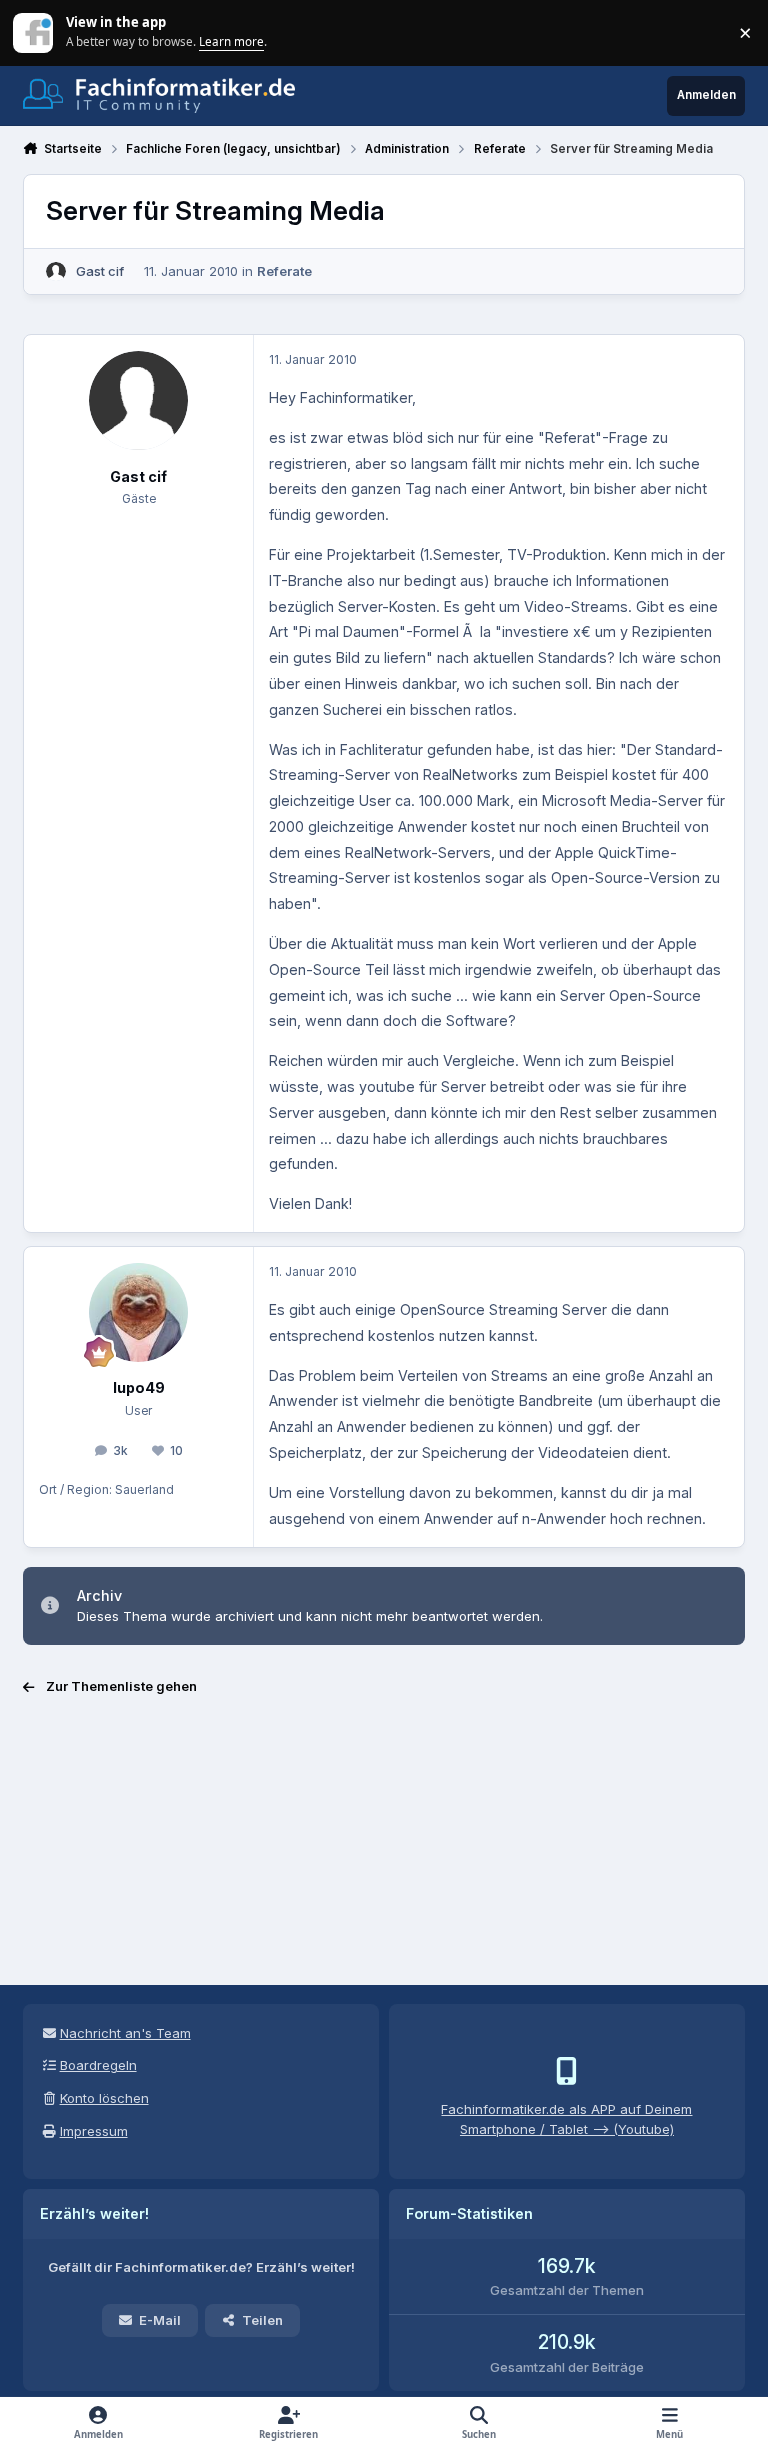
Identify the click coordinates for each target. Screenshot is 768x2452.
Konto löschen (104, 2098)
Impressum (94, 2131)
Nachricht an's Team (125, 2033)
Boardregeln (98, 2065)
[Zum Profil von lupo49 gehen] (138, 1312)
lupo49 (139, 1387)
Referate (284, 271)
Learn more (34, 32)
